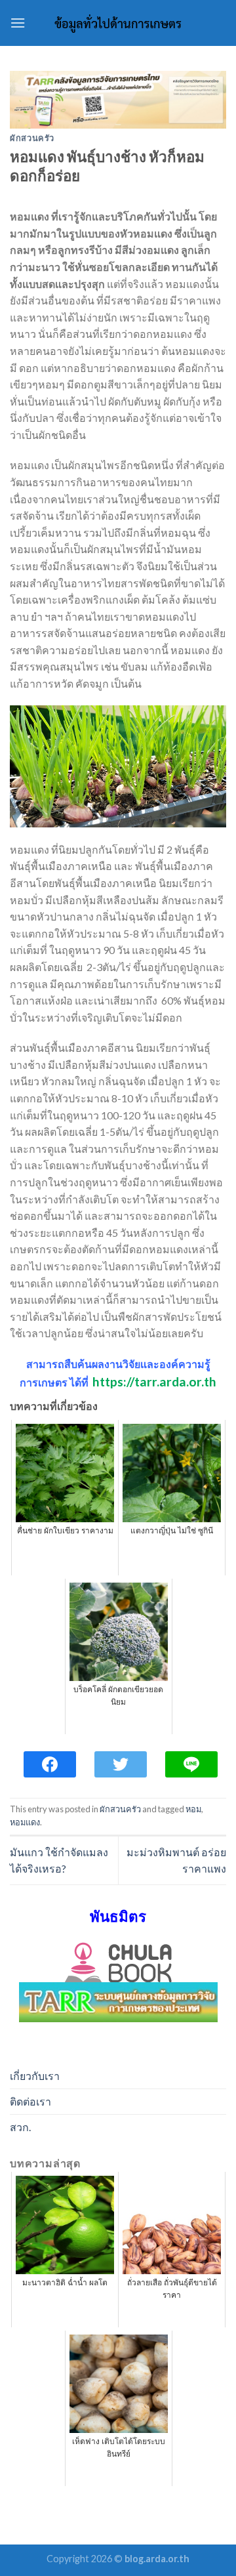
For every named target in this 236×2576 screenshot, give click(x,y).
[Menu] (18, 23)
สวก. (20, 2127)
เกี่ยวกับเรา (35, 2076)
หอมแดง (25, 1822)
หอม (193, 1809)
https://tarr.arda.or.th (154, 1381)
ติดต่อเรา (30, 2101)
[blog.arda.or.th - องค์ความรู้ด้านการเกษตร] (118, 23)
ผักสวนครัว (32, 138)
